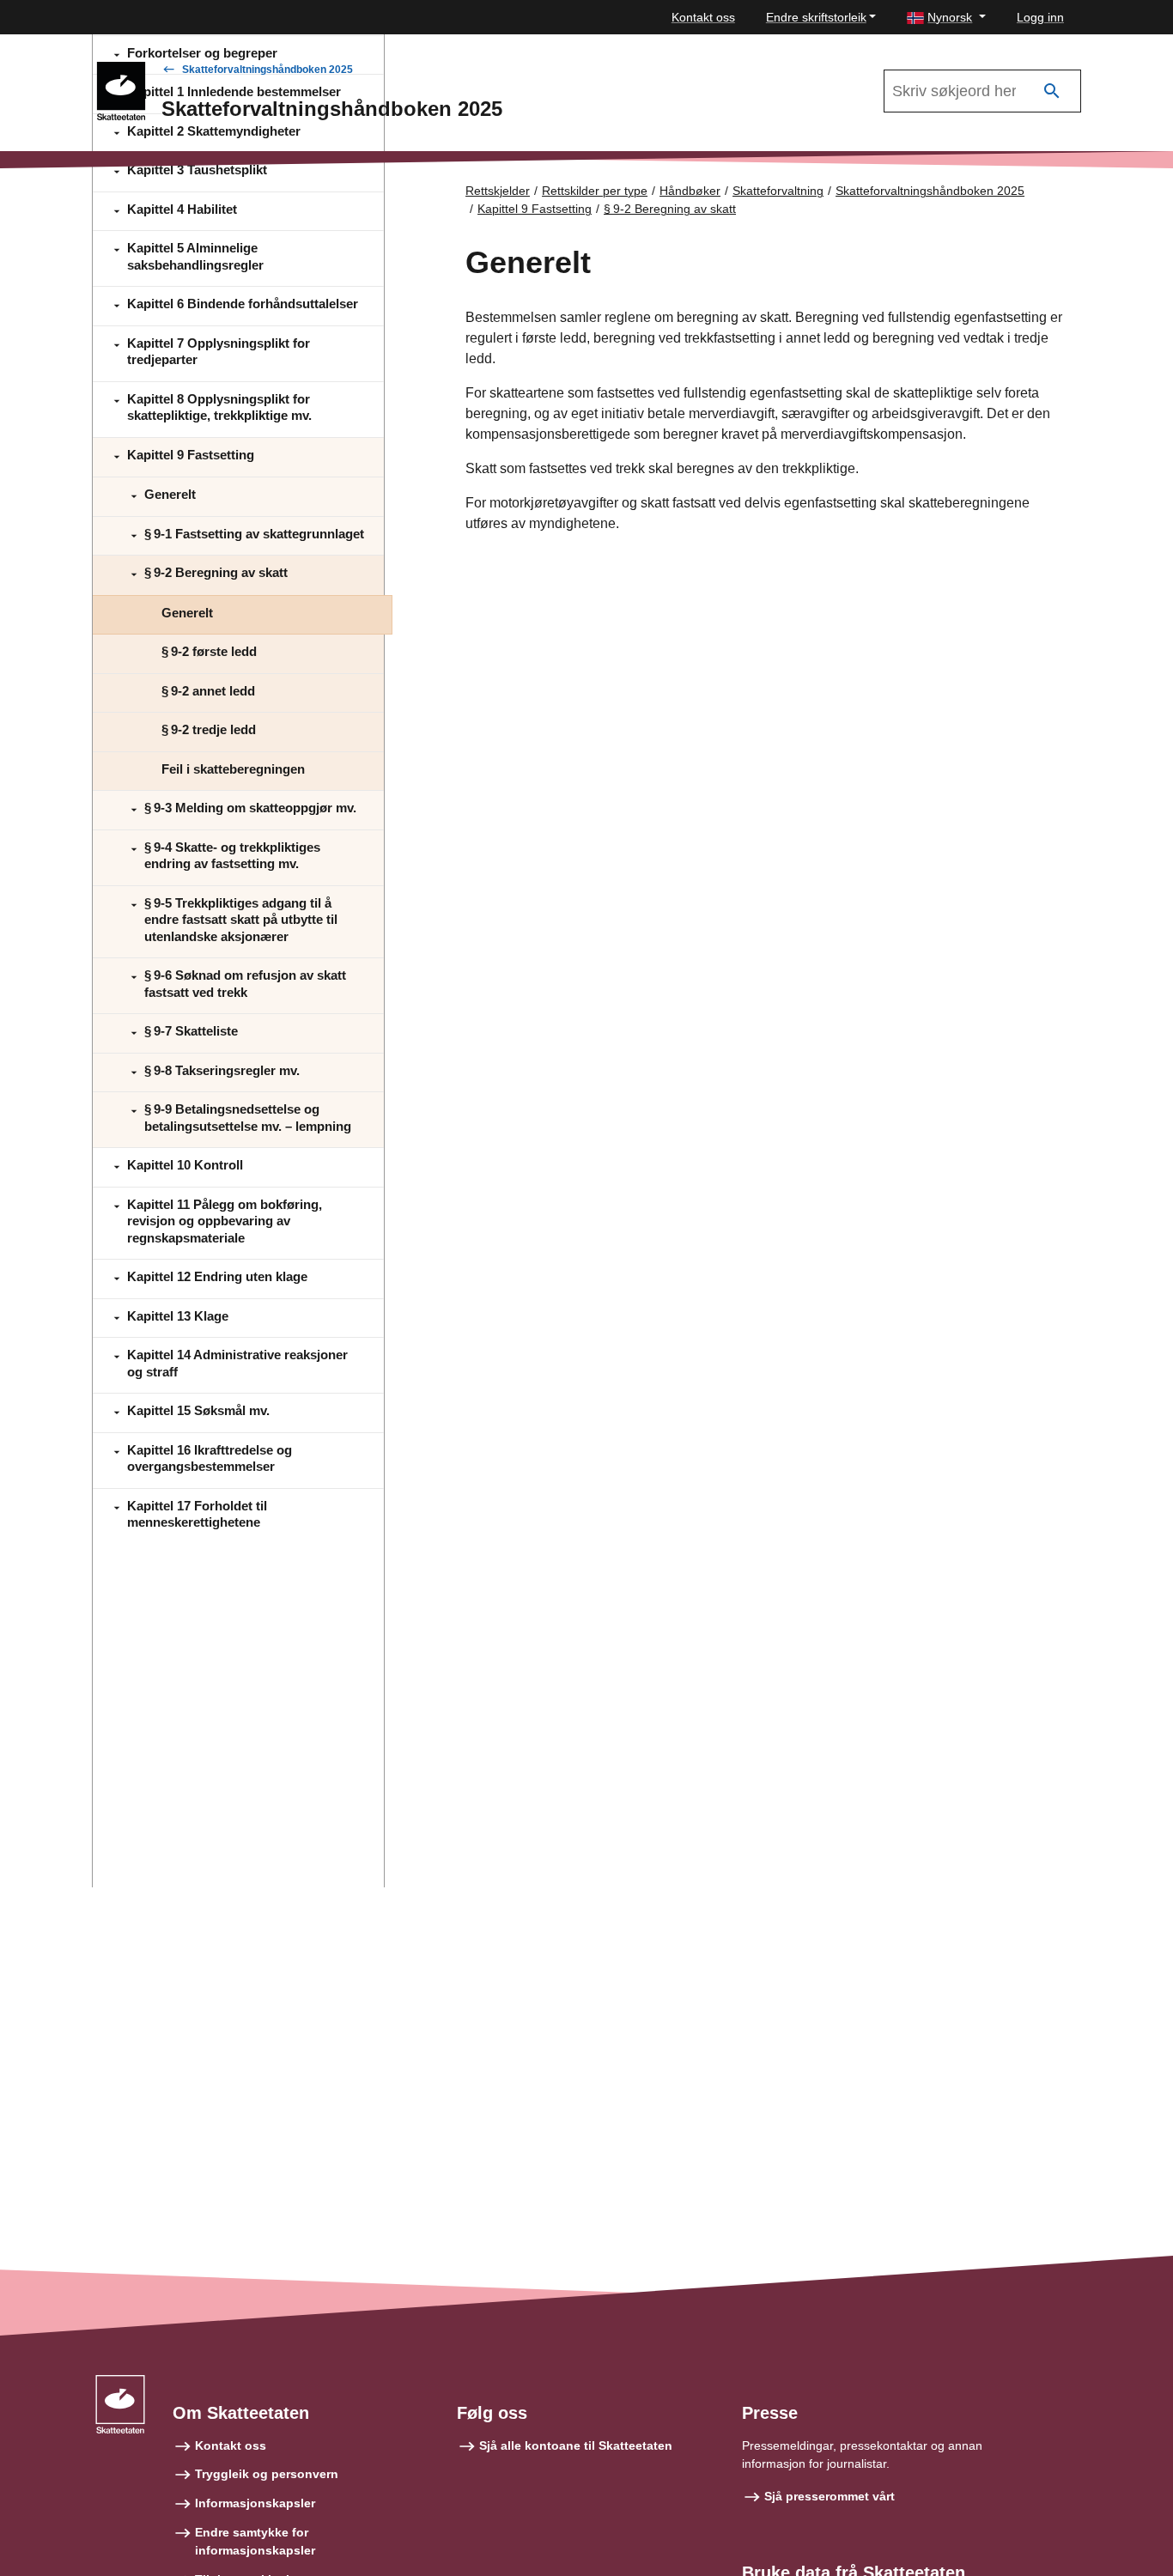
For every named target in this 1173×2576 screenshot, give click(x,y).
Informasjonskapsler (255, 2503)
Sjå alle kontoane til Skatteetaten (576, 2445)
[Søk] (1052, 91)
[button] (946, 18)
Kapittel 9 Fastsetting (535, 209)
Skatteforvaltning (778, 191)
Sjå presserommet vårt (830, 2496)
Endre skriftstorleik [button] (816, 17)
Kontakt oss (703, 17)
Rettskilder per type (595, 191)
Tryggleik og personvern (267, 2474)
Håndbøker (690, 191)
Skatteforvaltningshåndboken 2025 (267, 70)
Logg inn (1040, 17)
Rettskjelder (498, 191)
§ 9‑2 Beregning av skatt (670, 209)
